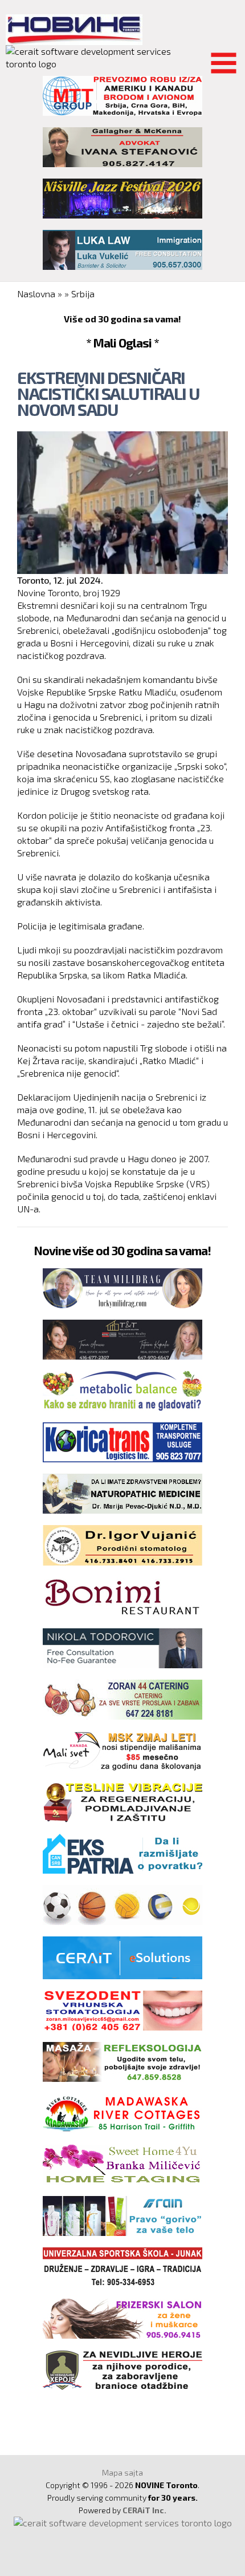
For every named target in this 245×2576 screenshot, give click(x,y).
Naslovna (36, 294)
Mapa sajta (122, 2472)
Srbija (83, 294)
